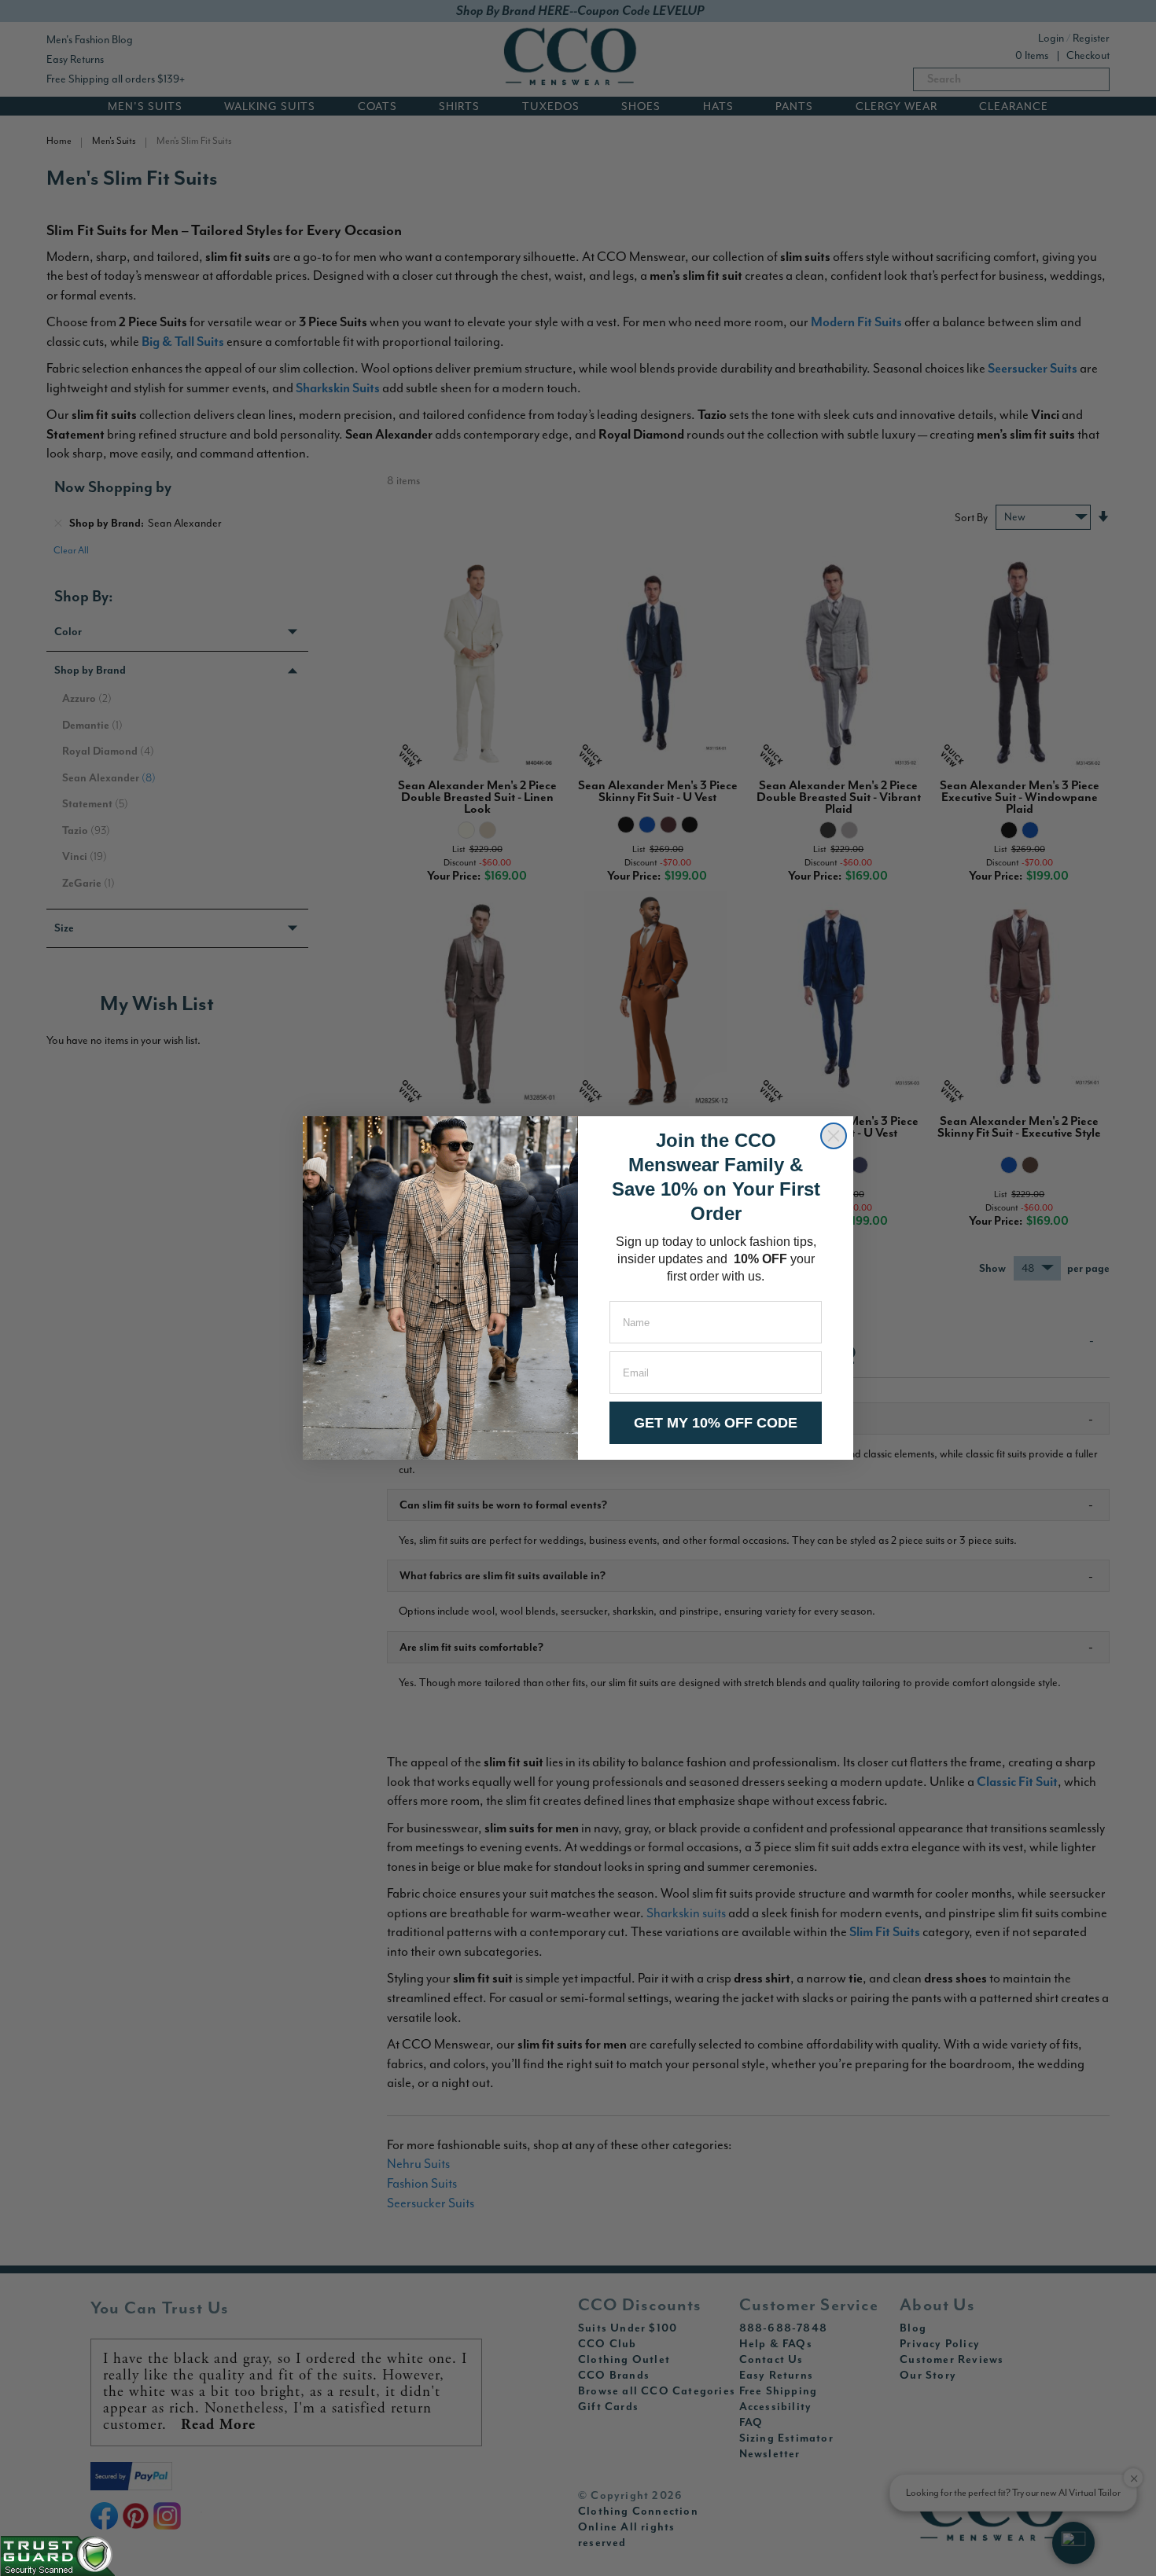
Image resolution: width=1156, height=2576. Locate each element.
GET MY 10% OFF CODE (716, 1423)
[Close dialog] (834, 1136)
